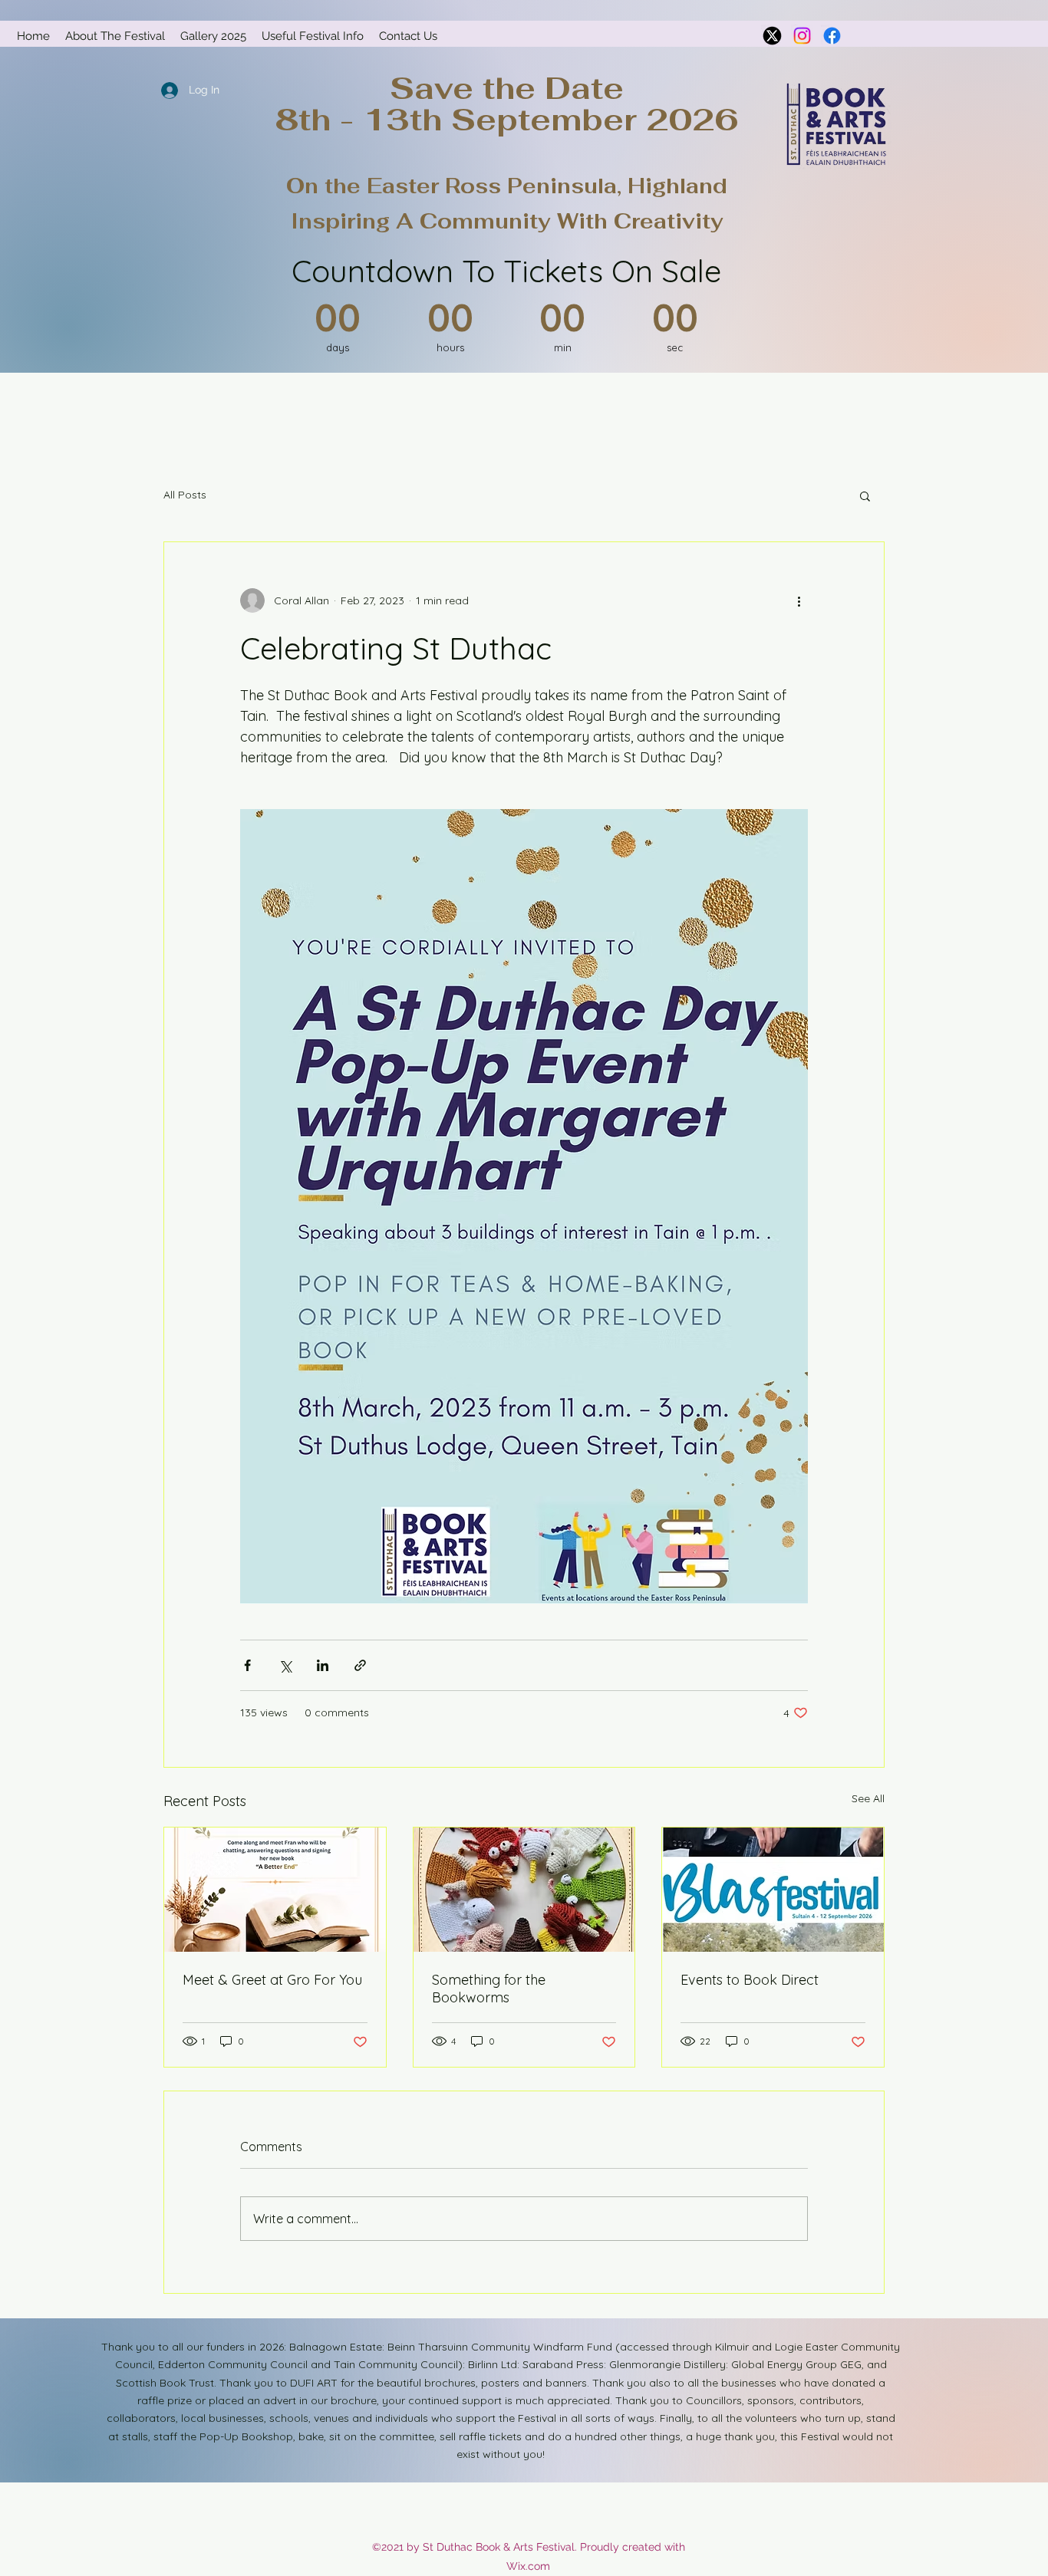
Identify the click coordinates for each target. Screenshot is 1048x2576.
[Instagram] (802, 36)
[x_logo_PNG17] (772, 36)
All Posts (185, 495)
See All (868, 1798)
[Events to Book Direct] (773, 1890)
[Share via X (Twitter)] (285, 1665)
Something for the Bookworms (489, 1989)
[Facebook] (832, 36)
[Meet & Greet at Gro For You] (275, 1890)
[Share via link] (360, 1665)
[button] (865, 495)
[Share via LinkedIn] (323, 1665)
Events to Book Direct (750, 1980)
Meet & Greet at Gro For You (272, 1980)
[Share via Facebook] (247, 1665)
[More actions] (799, 600)
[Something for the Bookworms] (524, 1890)
